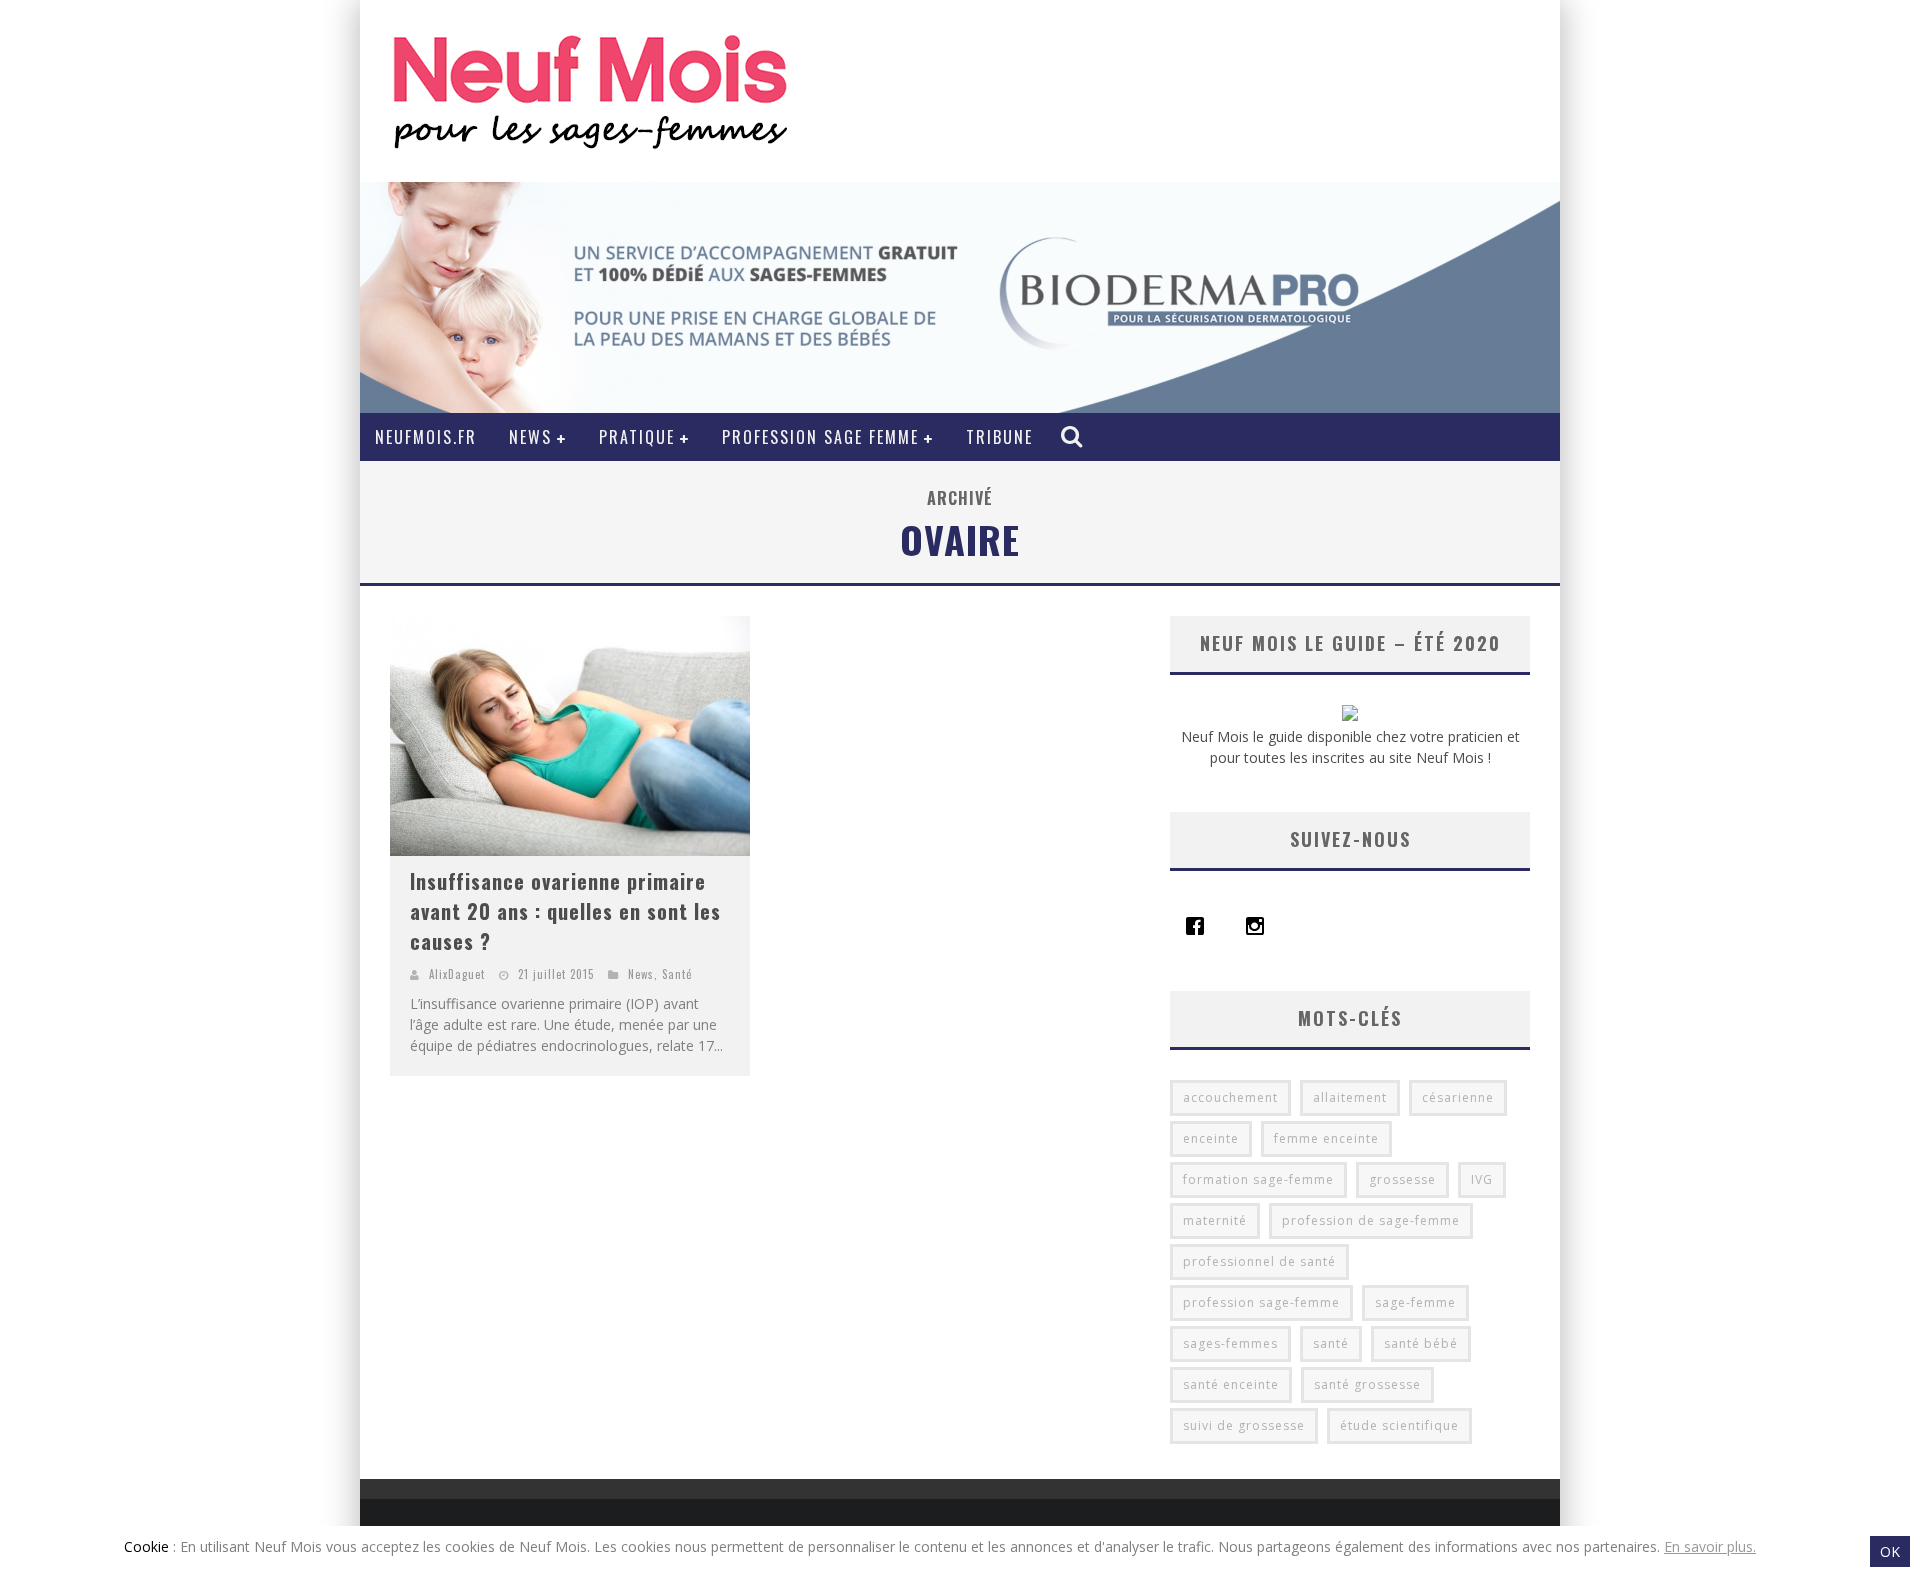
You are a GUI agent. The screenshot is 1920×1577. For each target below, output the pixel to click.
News (530, 437)
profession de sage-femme (1371, 1220)
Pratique (637, 437)
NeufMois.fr (426, 437)
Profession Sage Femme (820, 437)
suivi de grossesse (1244, 1425)
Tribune (999, 437)
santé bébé (1421, 1343)
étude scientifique (1399, 1425)
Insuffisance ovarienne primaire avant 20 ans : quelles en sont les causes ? (565, 911)
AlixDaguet (457, 974)
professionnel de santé (1259, 1261)
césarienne (1458, 1097)
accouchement (1230, 1097)
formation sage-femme (1258, 1179)
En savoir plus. (1710, 1546)
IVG (1482, 1179)
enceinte (1211, 1138)
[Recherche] (1074, 436)
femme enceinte (1326, 1138)
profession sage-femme (1261, 1302)
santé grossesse (1367, 1384)
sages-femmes (1230, 1343)
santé (1331, 1343)
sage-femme (1415, 1302)
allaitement (1350, 1097)
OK (1890, 1551)
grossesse (1402, 1179)
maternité (1215, 1220)
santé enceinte (1231, 1384)
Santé (677, 974)
